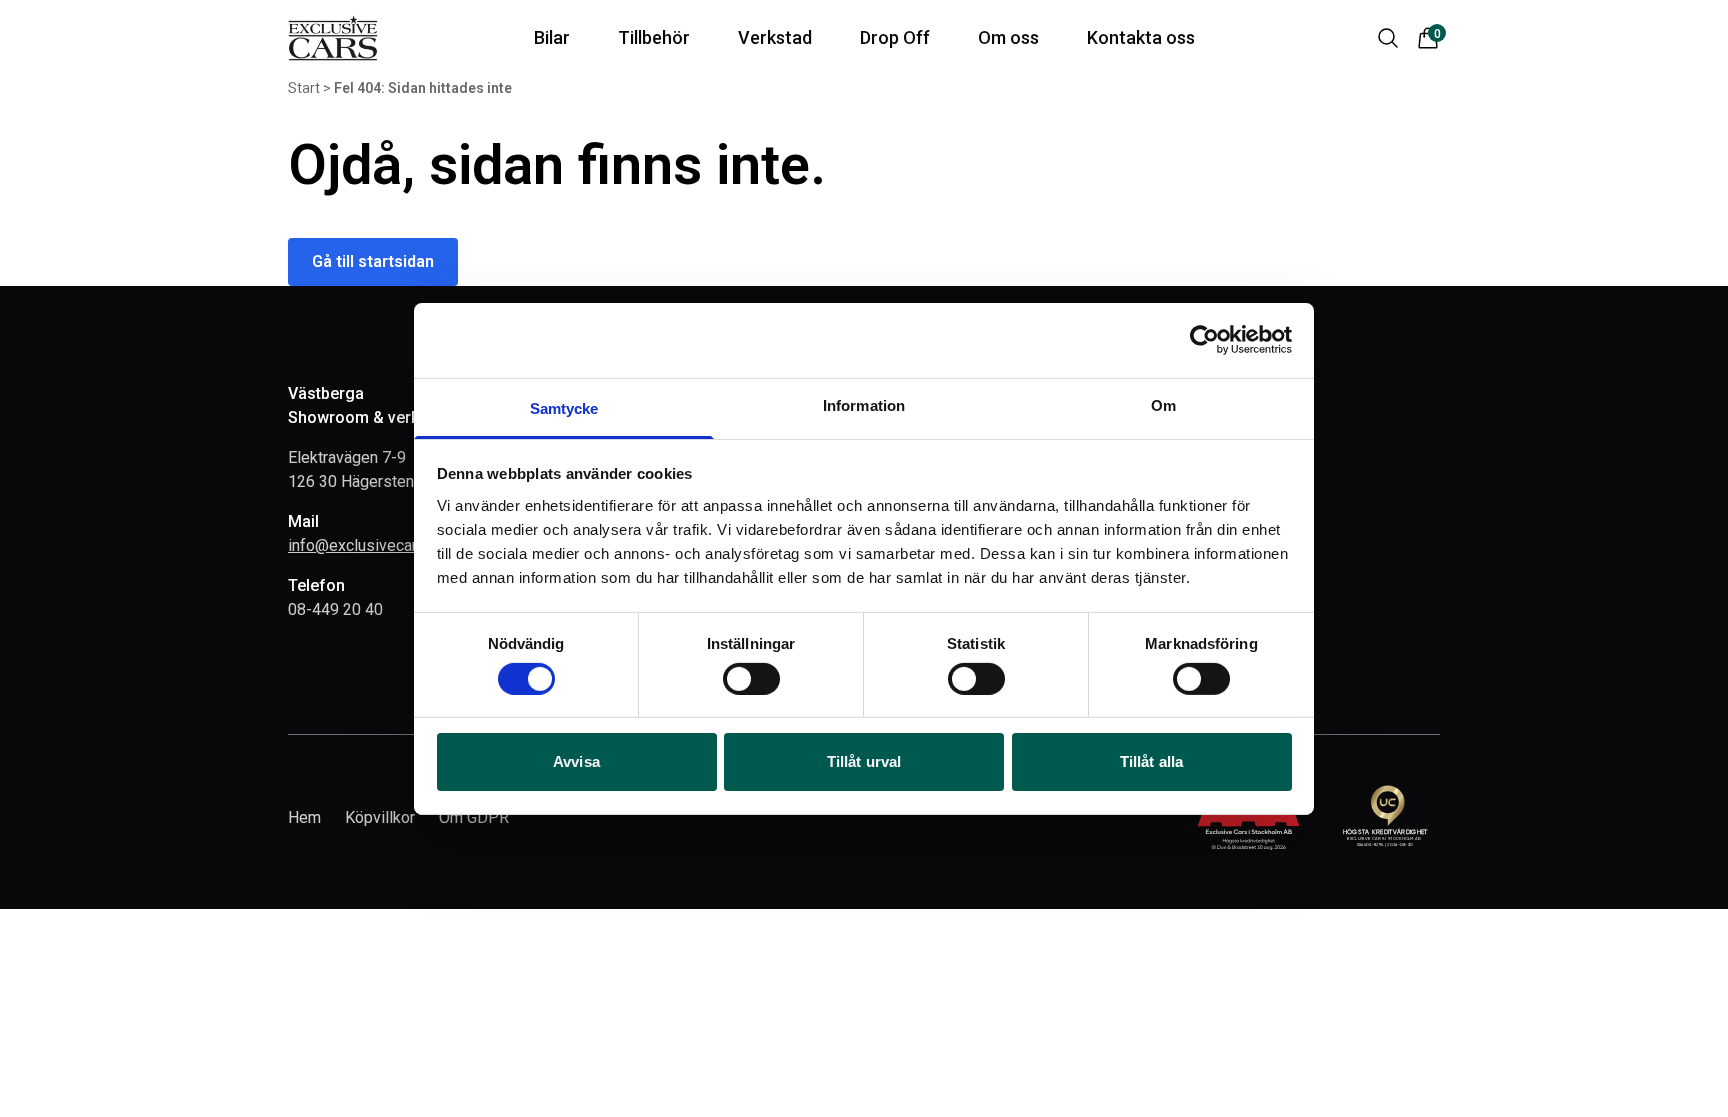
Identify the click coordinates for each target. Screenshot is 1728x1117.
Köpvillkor (380, 817)
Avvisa (576, 761)
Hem (304, 817)
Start (304, 88)
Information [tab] (864, 404)
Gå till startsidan (373, 261)
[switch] (751, 679)
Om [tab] (1163, 404)
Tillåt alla (1151, 761)
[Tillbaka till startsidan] (333, 38)
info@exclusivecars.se (367, 545)
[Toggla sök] (1388, 38)
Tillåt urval (864, 761)
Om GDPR (474, 817)
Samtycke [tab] (564, 407)
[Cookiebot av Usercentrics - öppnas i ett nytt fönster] (1204, 340)
